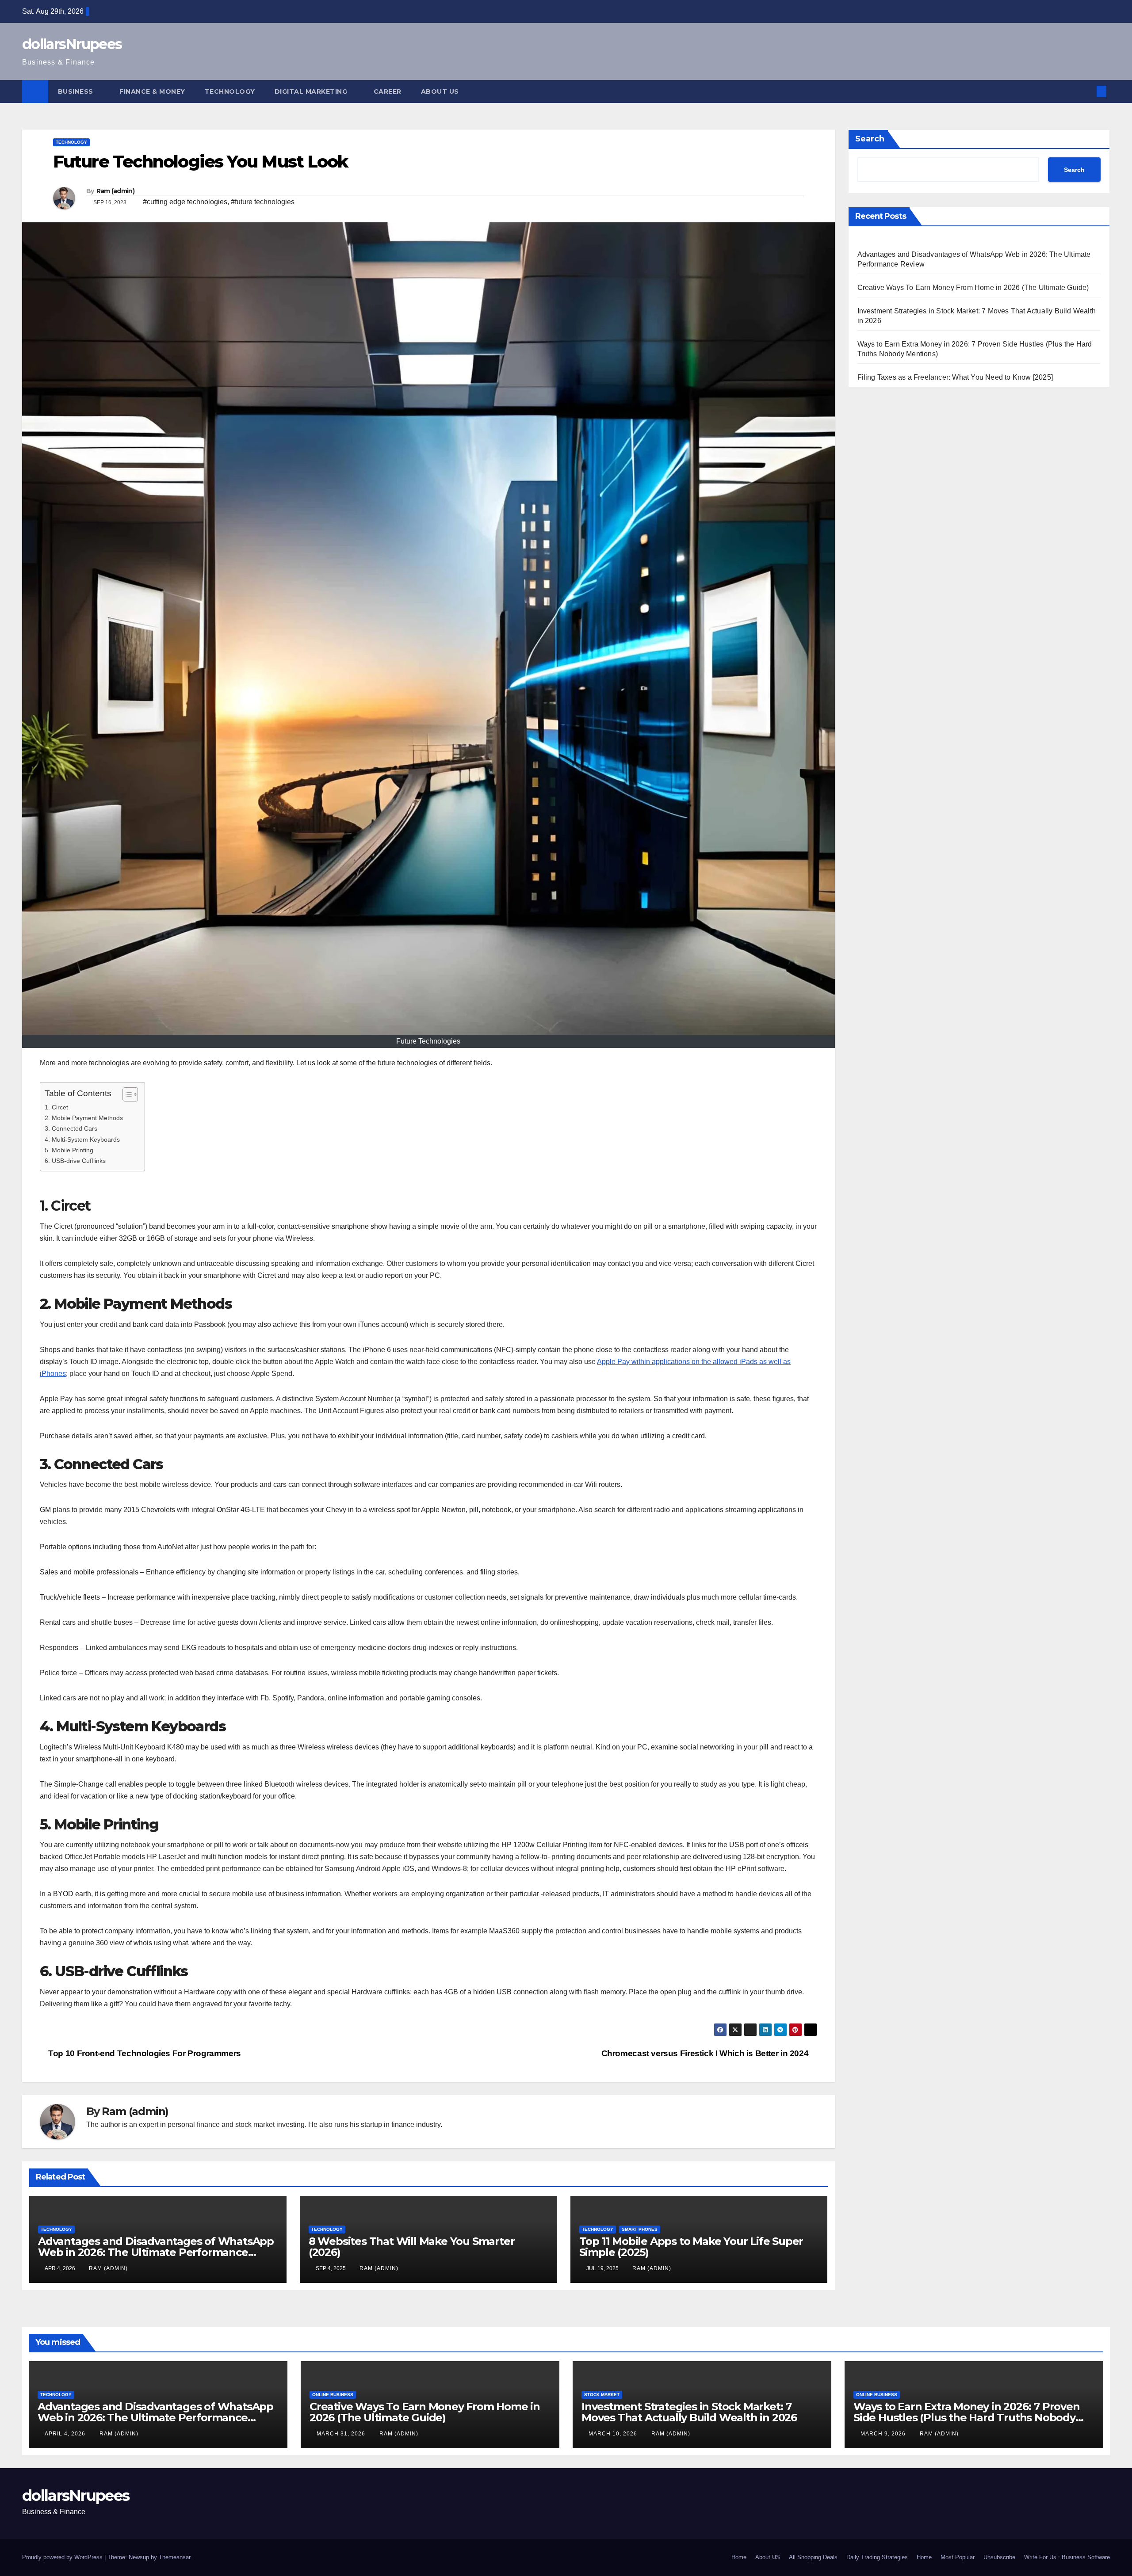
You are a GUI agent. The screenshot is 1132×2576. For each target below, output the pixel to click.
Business (77, 91)
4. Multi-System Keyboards (82, 1139)
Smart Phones (640, 2229)
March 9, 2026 (884, 2434)
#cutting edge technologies (185, 202)
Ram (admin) (115, 191)
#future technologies (263, 202)
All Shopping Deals (813, 2557)
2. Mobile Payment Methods (84, 1118)
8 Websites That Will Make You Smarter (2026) (412, 2247)
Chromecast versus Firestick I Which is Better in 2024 (706, 2053)
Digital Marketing (312, 91)
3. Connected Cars (71, 1128)
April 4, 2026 (66, 2434)
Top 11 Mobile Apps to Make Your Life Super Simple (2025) (691, 2247)
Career (388, 91)
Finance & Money (152, 91)
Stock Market (602, 2395)
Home (739, 2557)
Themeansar (174, 2557)
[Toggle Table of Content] (126, 1094)
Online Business (333, 2395)
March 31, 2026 (342, 2434)
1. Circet (56, 1107)
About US (440, 91)
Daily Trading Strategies (877, 2557)
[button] (1087, 91)
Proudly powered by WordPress (63, 2557)
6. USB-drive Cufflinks (75, 1161)
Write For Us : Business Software (1067, 2557)
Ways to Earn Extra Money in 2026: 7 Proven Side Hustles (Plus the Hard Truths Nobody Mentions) (967, 2418)
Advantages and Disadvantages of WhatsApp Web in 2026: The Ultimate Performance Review (156, 2252)
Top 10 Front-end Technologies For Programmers (144, 2053)
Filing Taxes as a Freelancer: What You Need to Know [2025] (955, 377)
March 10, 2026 (614, 2434)
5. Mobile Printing (69, 1150)
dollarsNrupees (72, 44)
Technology (230, 91)
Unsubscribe (999, 2557)
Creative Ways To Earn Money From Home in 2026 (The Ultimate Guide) (973, 288)
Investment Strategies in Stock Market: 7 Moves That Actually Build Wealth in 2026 (689, 2412)
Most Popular (958, 2557)
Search (870, 139)
